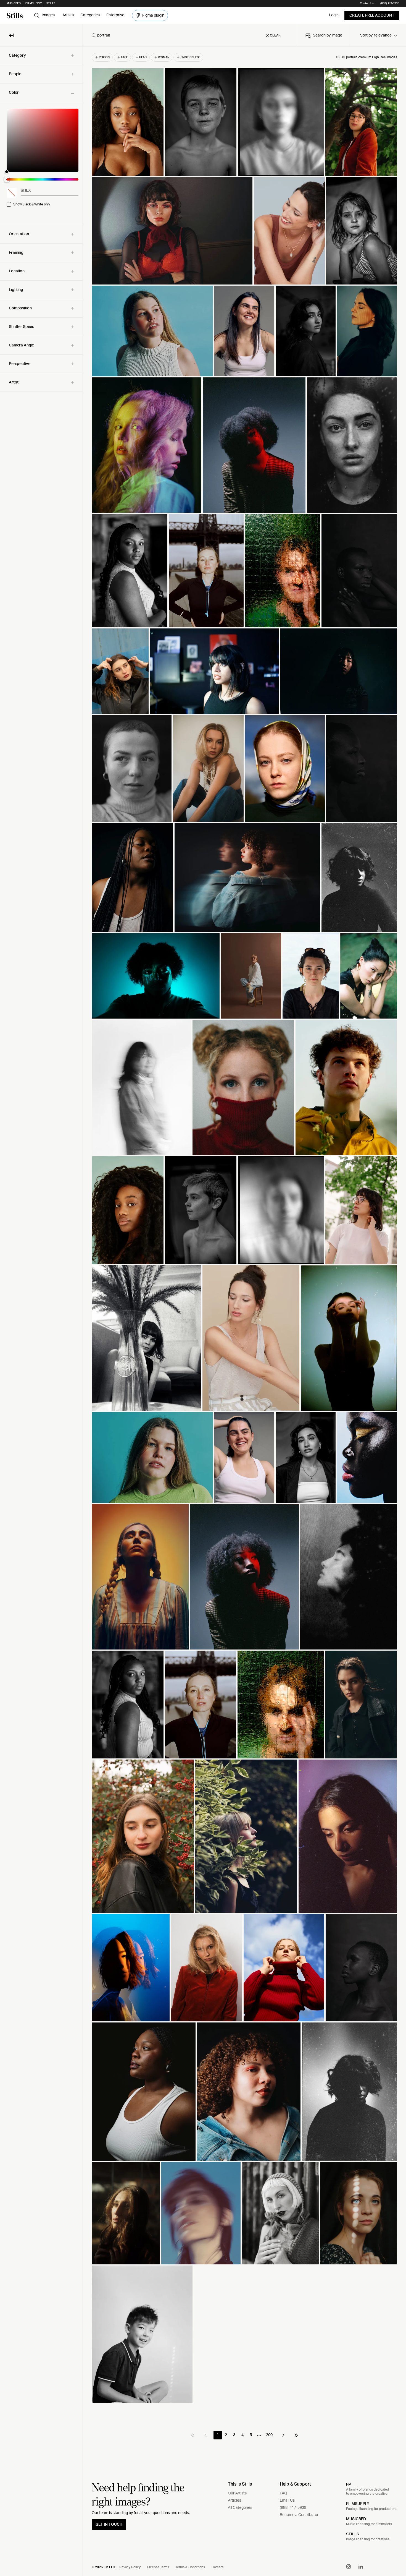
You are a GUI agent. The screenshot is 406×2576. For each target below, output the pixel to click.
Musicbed (14, 3)
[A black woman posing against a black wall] (359, 571)
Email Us (287, 2501)
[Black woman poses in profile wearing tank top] (128, 1705)
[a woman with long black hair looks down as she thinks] (348, 1836)
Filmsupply (34, 3)
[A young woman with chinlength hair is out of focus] (281, 122)
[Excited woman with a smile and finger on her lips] (126, 2213)
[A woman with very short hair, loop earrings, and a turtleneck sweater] (132, 768)
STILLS (353, 2534)
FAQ (284, 2493)
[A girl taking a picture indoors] (147, 445)
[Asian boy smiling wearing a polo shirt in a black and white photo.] (142, 2334)
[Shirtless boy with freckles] (201, 1210)
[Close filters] (12, 35)
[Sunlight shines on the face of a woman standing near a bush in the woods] (246, 1836)
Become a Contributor (299, 2515)
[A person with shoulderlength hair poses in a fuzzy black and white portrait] (281, 1210)
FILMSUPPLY (358, 2504)
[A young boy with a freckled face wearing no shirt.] (201, 122)
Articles (234, 2501)
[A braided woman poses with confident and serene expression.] (133, 877)
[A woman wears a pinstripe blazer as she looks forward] (306, 1457)
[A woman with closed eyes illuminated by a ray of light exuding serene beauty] (367, 331)
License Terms (158, 2567)
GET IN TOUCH (109, 2525)
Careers (217, 2567)
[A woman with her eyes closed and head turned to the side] (361, 1968)
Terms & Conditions (190, 2567)
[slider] (43, 140)
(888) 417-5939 (390, 3)
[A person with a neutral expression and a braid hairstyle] (140, 1577)
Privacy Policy (130, 2567)
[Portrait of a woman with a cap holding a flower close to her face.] (280, 2213)
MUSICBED (356, 2519)
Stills (51, 3)
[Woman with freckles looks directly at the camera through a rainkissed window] (352, 445)
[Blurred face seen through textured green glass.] (283, 571)
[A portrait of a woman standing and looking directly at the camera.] (130, 571)
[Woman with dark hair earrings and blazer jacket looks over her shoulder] (306, 331)
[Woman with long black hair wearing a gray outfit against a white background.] (142, 1087)
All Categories (240, 2508)
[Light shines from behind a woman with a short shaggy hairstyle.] (350, 2092)
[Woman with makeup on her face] (156, 976)
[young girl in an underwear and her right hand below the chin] (362, 231)
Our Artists (237, 2493)
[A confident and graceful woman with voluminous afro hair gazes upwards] (244, 1577)
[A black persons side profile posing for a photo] (362, 768)
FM (349, 2484)
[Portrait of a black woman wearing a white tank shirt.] (144, 2092)
